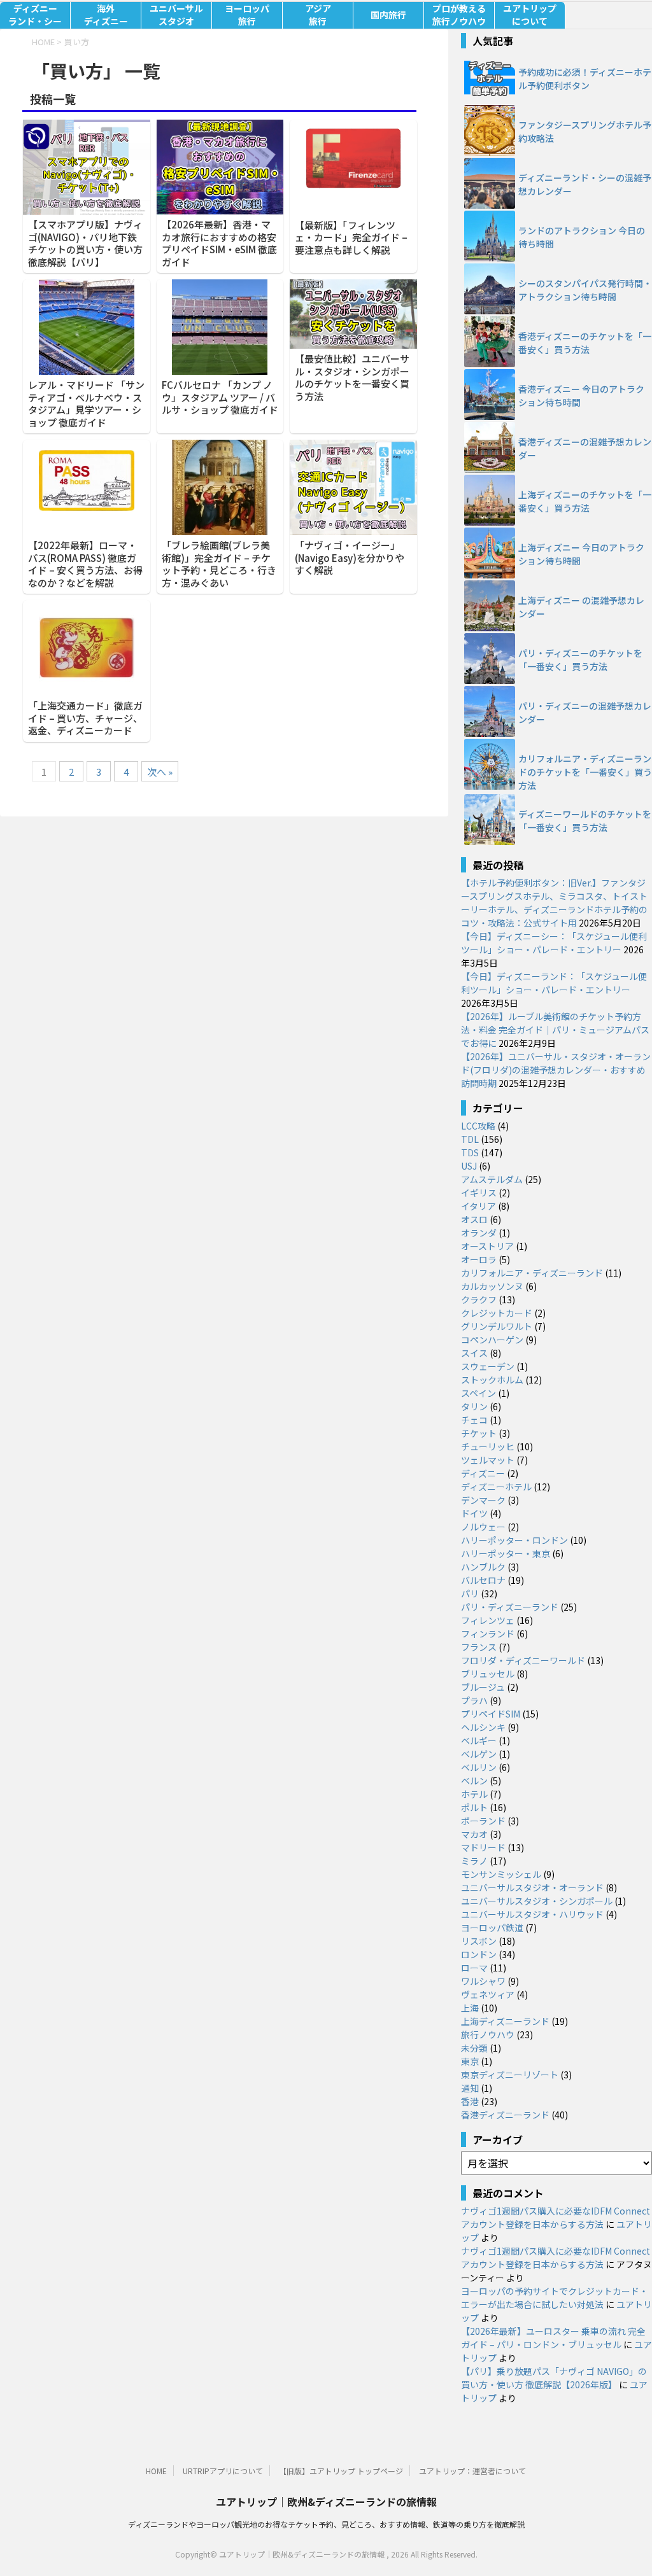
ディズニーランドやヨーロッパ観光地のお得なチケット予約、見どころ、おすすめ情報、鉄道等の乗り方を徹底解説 (326, 2524)
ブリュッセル (488, 1674)
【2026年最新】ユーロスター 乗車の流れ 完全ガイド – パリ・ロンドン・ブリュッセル (553, 2338)
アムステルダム (492, 1179)
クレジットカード (497, 1313)
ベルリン (479, 1767)
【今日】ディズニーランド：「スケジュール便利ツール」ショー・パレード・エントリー (554, 983)
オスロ (474, 1219)
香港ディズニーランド (505, 2115)
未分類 (474, 2048)
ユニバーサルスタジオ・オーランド (532, 1887)
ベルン (474, 1781)
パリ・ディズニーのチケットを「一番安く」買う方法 (580, 660)
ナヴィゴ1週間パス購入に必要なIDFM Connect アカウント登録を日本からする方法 (556, 2217)
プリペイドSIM (491, 1714)
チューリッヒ (488, 1446)
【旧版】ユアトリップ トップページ (341, 2471)
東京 (470, 2061)
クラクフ (479, 1299)
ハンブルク (483, 1567)
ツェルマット (488, 1460)
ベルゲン (479, 1754)
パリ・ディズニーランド (510, 1607)
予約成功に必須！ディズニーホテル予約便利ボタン (585, 79)
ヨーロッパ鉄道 (492, 1928)
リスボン (479, 1941)
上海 (470, 2008)
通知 (470, 2088)
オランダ (479, 1233)
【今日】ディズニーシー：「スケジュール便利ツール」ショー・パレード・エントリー (554, 943)
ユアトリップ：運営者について (472, 2471)
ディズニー (483, 1473)
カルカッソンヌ (492, 1286)
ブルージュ (483, 1687)
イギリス (479, 1193)
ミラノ (474, 1861)
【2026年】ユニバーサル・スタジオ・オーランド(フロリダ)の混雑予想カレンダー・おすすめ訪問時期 (556, 1070)
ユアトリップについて (530, 15)
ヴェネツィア (488, 1994)
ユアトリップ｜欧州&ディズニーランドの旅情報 (326, 2502)
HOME (156, 2471)
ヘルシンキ (483, 1727)
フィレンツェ (488, 1620)
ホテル (474, 1794)
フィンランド (488, 1634)
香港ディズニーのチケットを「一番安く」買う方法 (585, 343)
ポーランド (483, 1821)
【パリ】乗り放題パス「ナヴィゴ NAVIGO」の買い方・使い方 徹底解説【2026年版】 (554, 2378)
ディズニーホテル (496, 1487)
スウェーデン (488, 1366)
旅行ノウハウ (488, 2034)
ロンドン (479, 1954)
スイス (474, 1353)
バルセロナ (483, 1580)
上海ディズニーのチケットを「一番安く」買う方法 (585, 501)
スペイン (478, 1393)
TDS (470, 1152)
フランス (479, 1647)
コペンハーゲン (492, 1340)
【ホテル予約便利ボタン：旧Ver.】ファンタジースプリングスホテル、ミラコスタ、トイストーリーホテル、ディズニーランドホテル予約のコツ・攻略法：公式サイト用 (554, 903)
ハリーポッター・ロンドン (514, 1540)
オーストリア (487, 1246)
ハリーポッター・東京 (506, 1553)
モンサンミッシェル (501, 1874)
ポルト (474, 1807)
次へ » (160, 772)
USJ (469, 1166)
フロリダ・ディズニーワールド (523, 1660)
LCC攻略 (478, 1126)
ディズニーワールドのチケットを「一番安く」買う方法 (585, 821)
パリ (470, 1593)
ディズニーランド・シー (35, 15)
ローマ (474, 1968)
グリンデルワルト (497, 1326)
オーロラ (479, 1259)
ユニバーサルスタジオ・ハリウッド (532, 1914)
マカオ (474, 1834)
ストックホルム (492, 1380)
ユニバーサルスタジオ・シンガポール (537, 1901)
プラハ (474, 1700)
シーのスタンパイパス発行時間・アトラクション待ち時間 (585, 290)
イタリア (478, 1206)
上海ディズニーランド (505, 2021)
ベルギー (479, 1740)
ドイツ (474, 1513)
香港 (470, 2101)
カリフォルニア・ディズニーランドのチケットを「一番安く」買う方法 (585, 772)
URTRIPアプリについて (223, 2471)
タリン (474, 1406)
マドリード (483, 1847)
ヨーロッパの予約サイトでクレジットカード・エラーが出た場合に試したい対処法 (555, 2298)
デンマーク (483, 1500)
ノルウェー (483, 1527)
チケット (479, 1433)
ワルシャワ (483, 1981)
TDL (470, 1139)
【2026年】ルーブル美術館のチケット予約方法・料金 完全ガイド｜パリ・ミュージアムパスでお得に (555, 1030)
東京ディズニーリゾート (510, 2075)
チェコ (474, 1420)
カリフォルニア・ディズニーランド (532, 1273)
